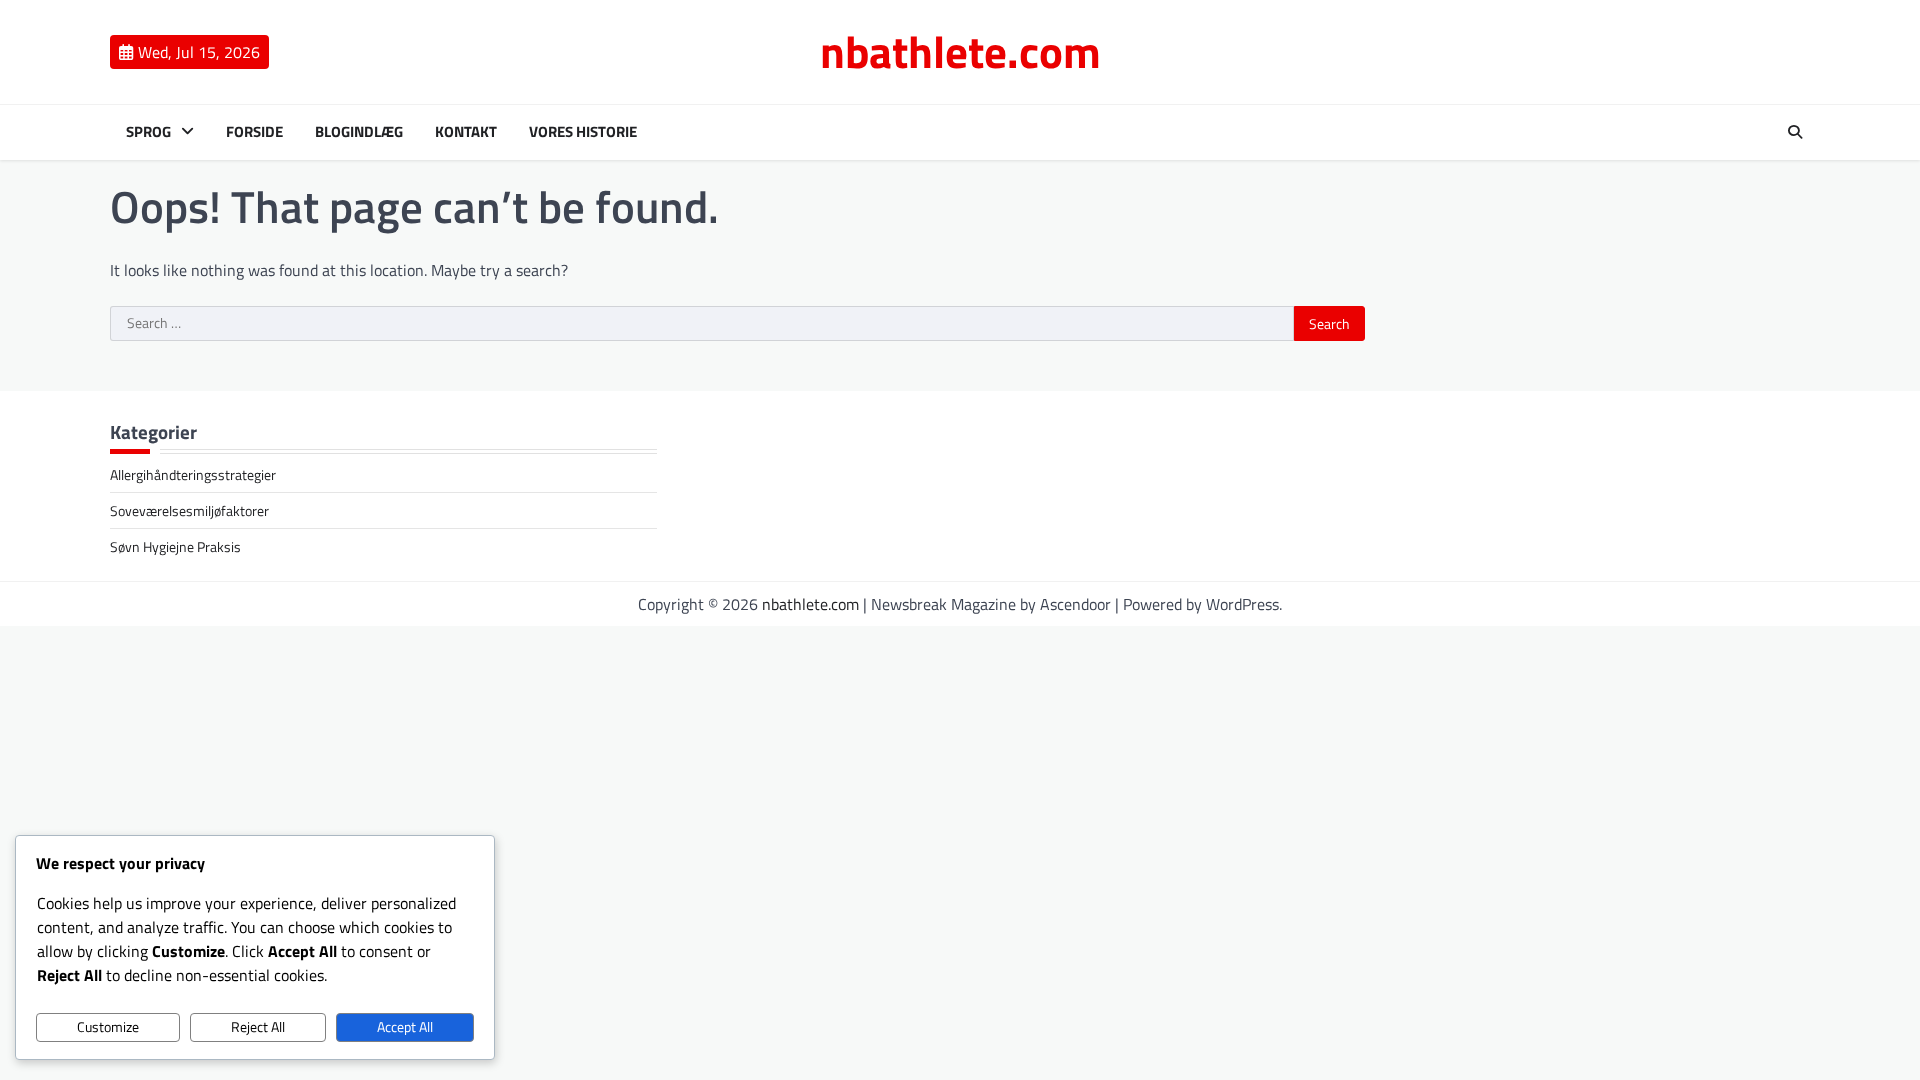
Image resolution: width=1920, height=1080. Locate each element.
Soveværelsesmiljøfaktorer (189, 510)
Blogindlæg (359, 132)
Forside (254, 132)
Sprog (148, 132)
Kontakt (466, 132)
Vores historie (583, 132)
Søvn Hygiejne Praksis (175, 546)
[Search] (1795, 132)
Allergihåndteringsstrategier (193, 474)
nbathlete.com (960, 51)
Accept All (405, 1027)
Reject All (258, 1027)
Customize (108, 1027)
